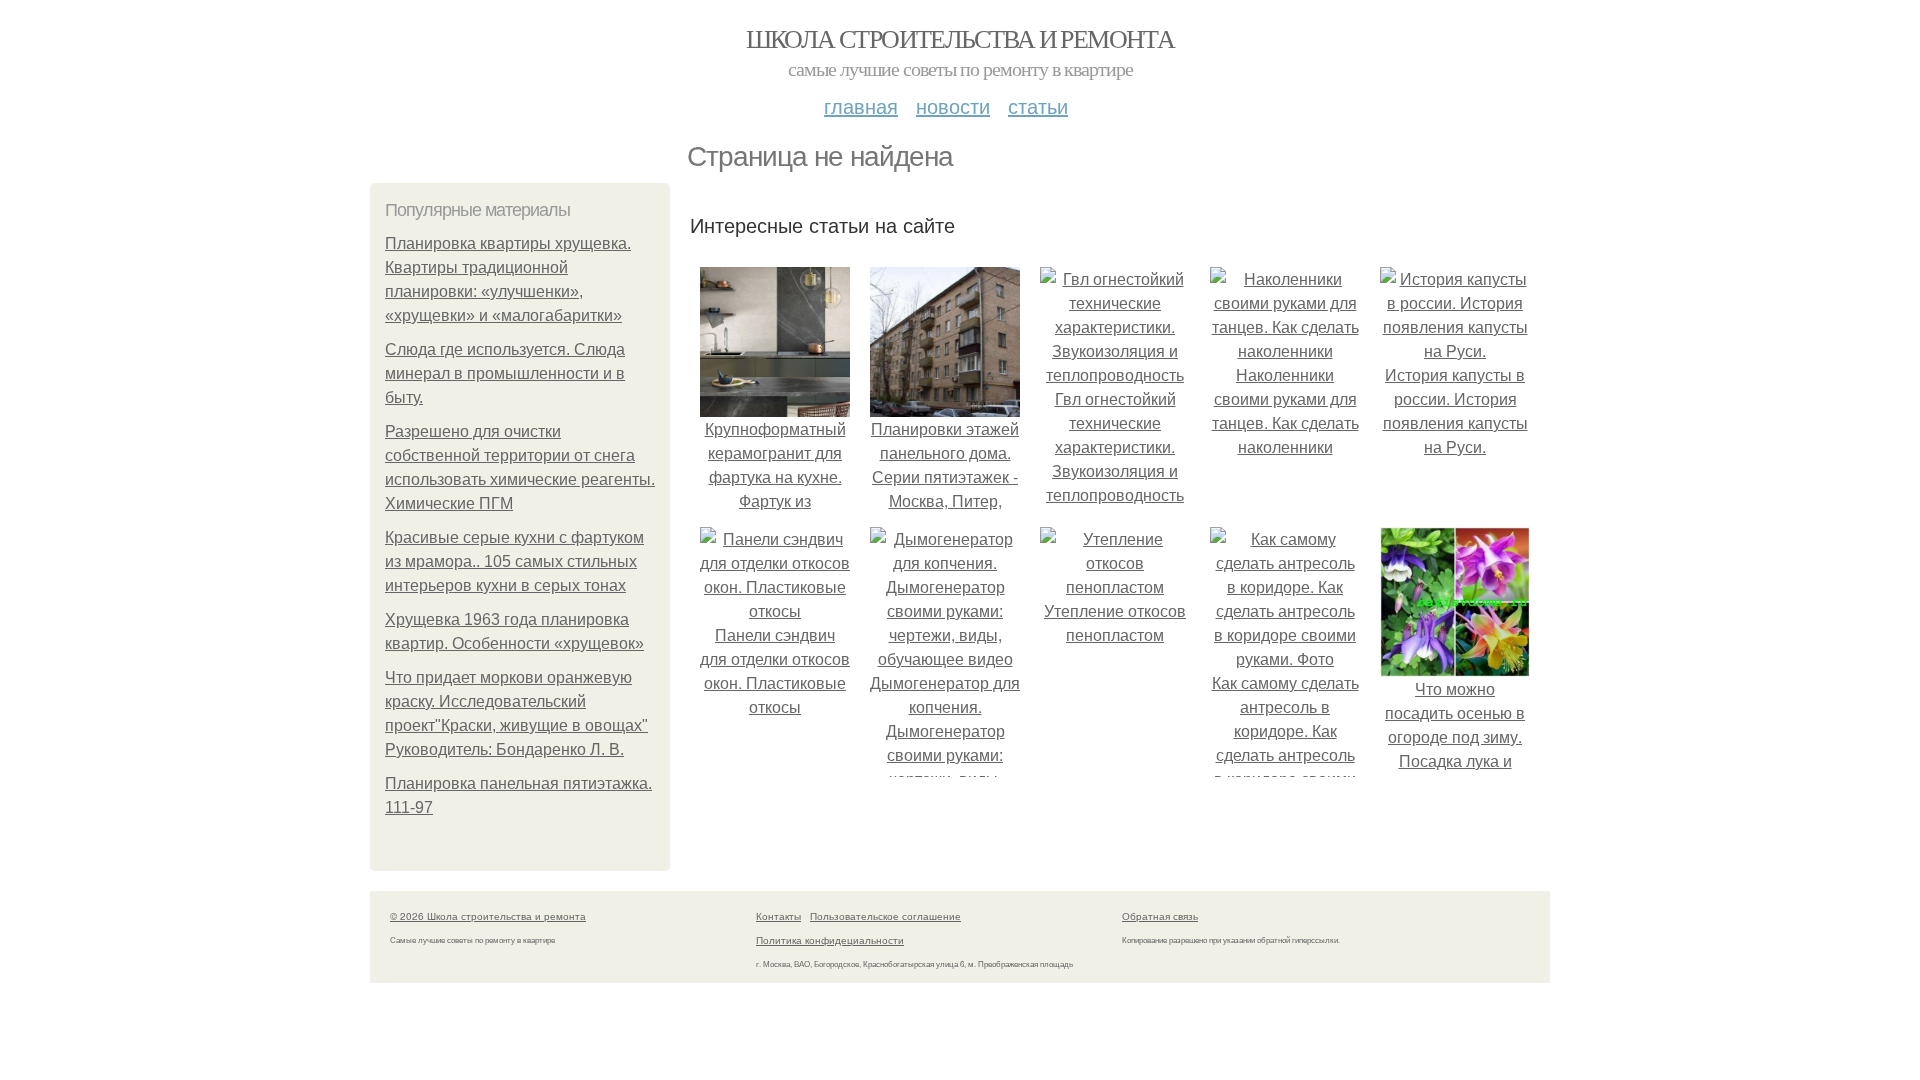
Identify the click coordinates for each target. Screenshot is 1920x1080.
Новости (953, 105)
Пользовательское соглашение (885, 916)
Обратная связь (1160, 916)
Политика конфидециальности (830, 940)
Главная (861, 105)
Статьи (1038, 105)
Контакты (778, 916)
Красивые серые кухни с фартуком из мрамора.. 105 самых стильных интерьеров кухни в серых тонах (514, 561)
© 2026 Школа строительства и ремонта (488, 916)
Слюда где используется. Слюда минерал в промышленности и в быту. (505, 373)
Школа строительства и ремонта (960, 38)
